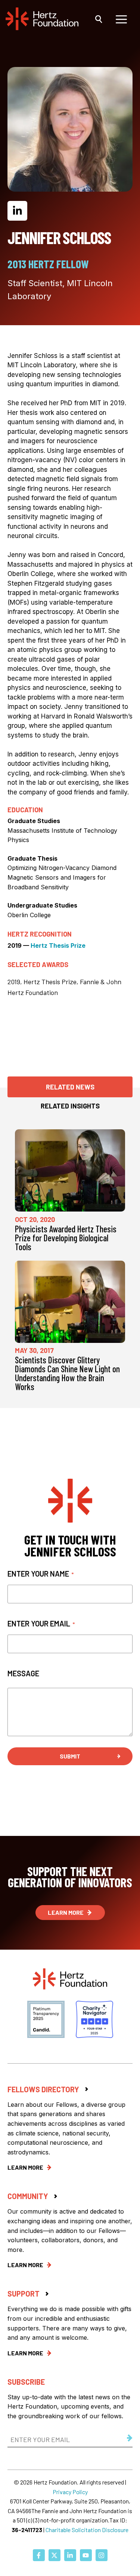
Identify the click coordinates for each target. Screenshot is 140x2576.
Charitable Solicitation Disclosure (87, 2530)
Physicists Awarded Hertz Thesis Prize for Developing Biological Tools (66, 1238)
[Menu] (121, 19)
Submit (70, 1756)
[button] (99, 19)
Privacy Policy (70, 2492)
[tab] (70, 1087)
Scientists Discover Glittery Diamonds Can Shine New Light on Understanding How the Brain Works (67, 1373)
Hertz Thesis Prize (58, 945)
